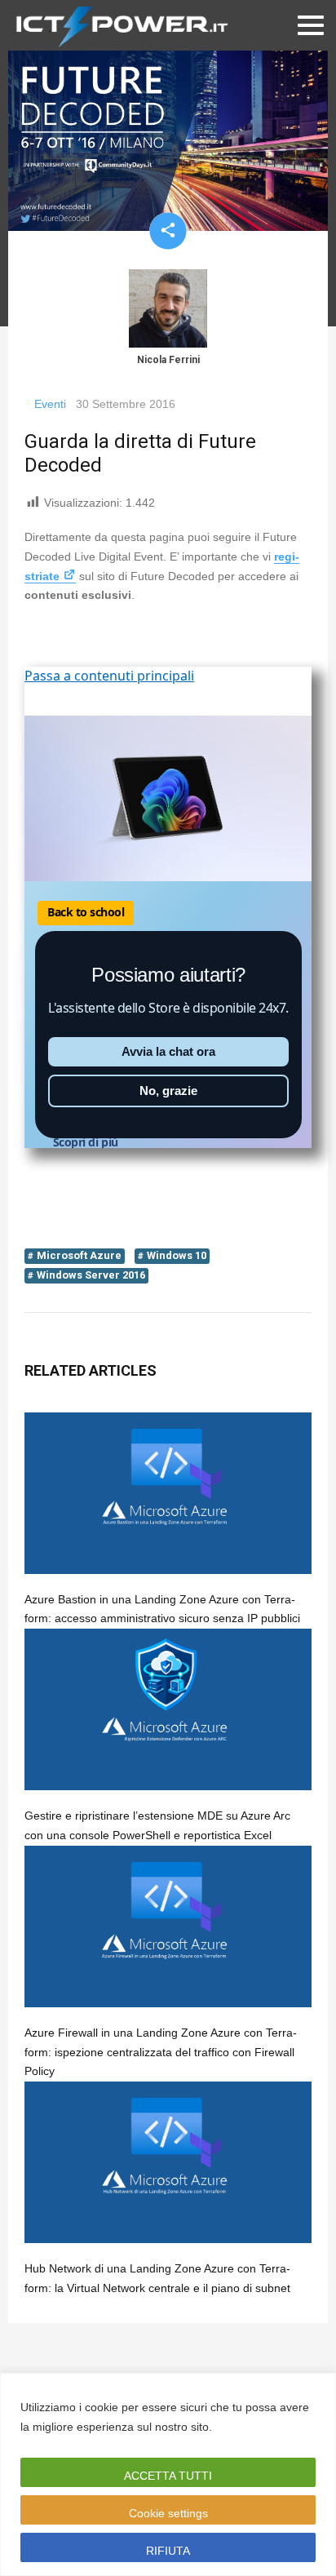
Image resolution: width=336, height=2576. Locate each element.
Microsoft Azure (79, 1255)
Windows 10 (177, 1255)
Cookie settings (168, 2513)
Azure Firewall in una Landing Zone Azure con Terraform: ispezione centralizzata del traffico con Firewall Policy (161, 2052)
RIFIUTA (168, 2551)
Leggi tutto (247, 2427)
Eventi (50, 404)
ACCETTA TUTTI (168, 2476)
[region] (168, 2474)
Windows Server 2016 (91, 1275)
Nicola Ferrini (168, 360)
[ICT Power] (118, 25)
